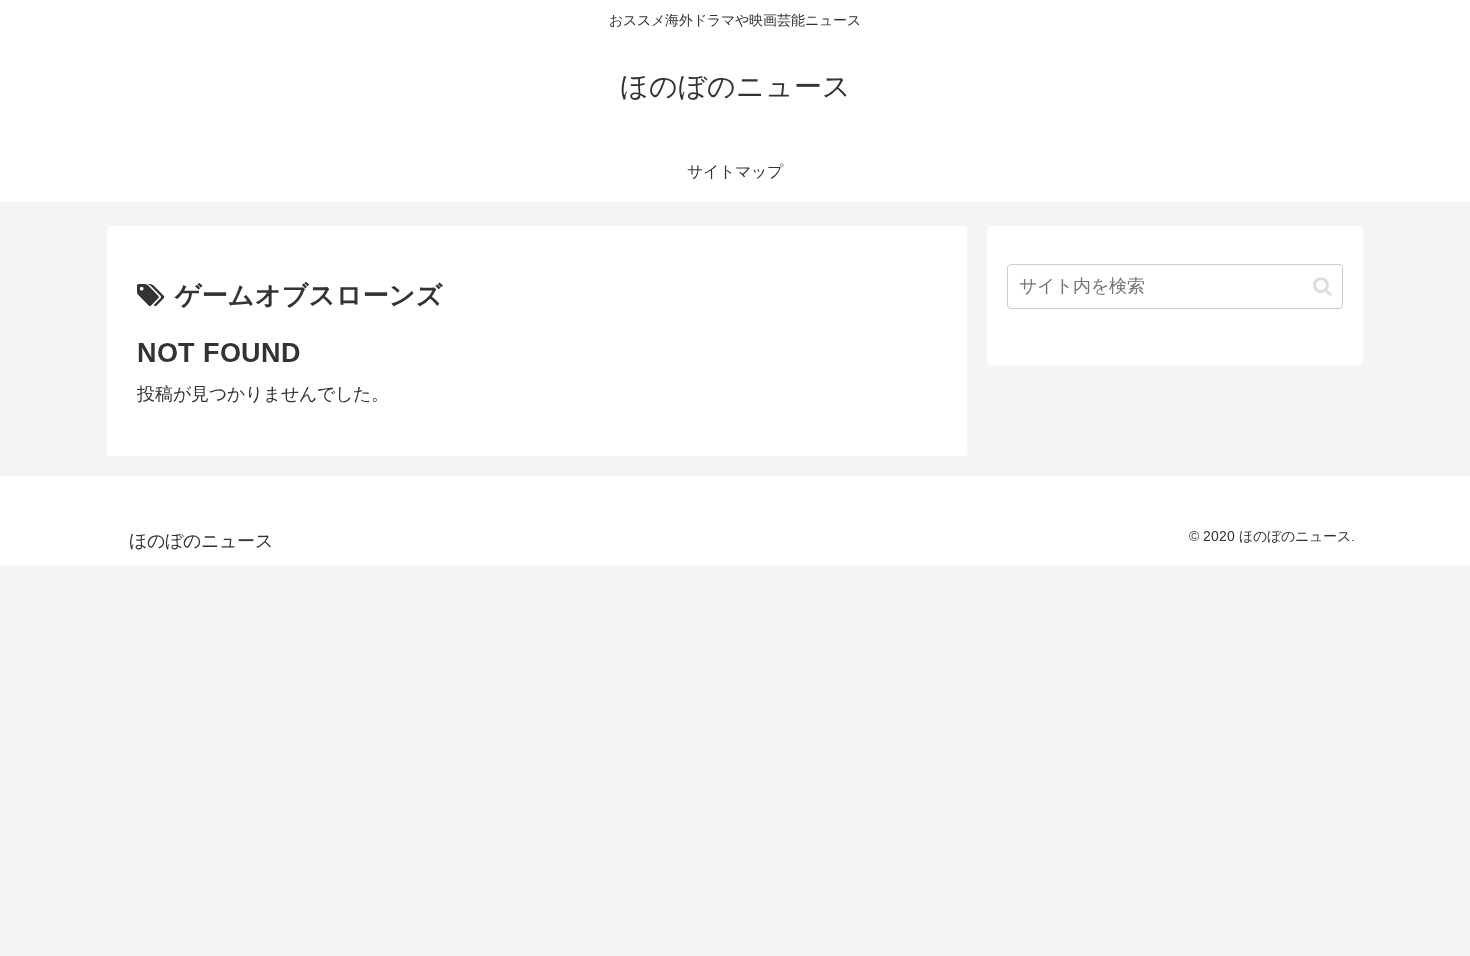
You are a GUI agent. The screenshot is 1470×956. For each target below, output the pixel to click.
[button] (1322, 286)
